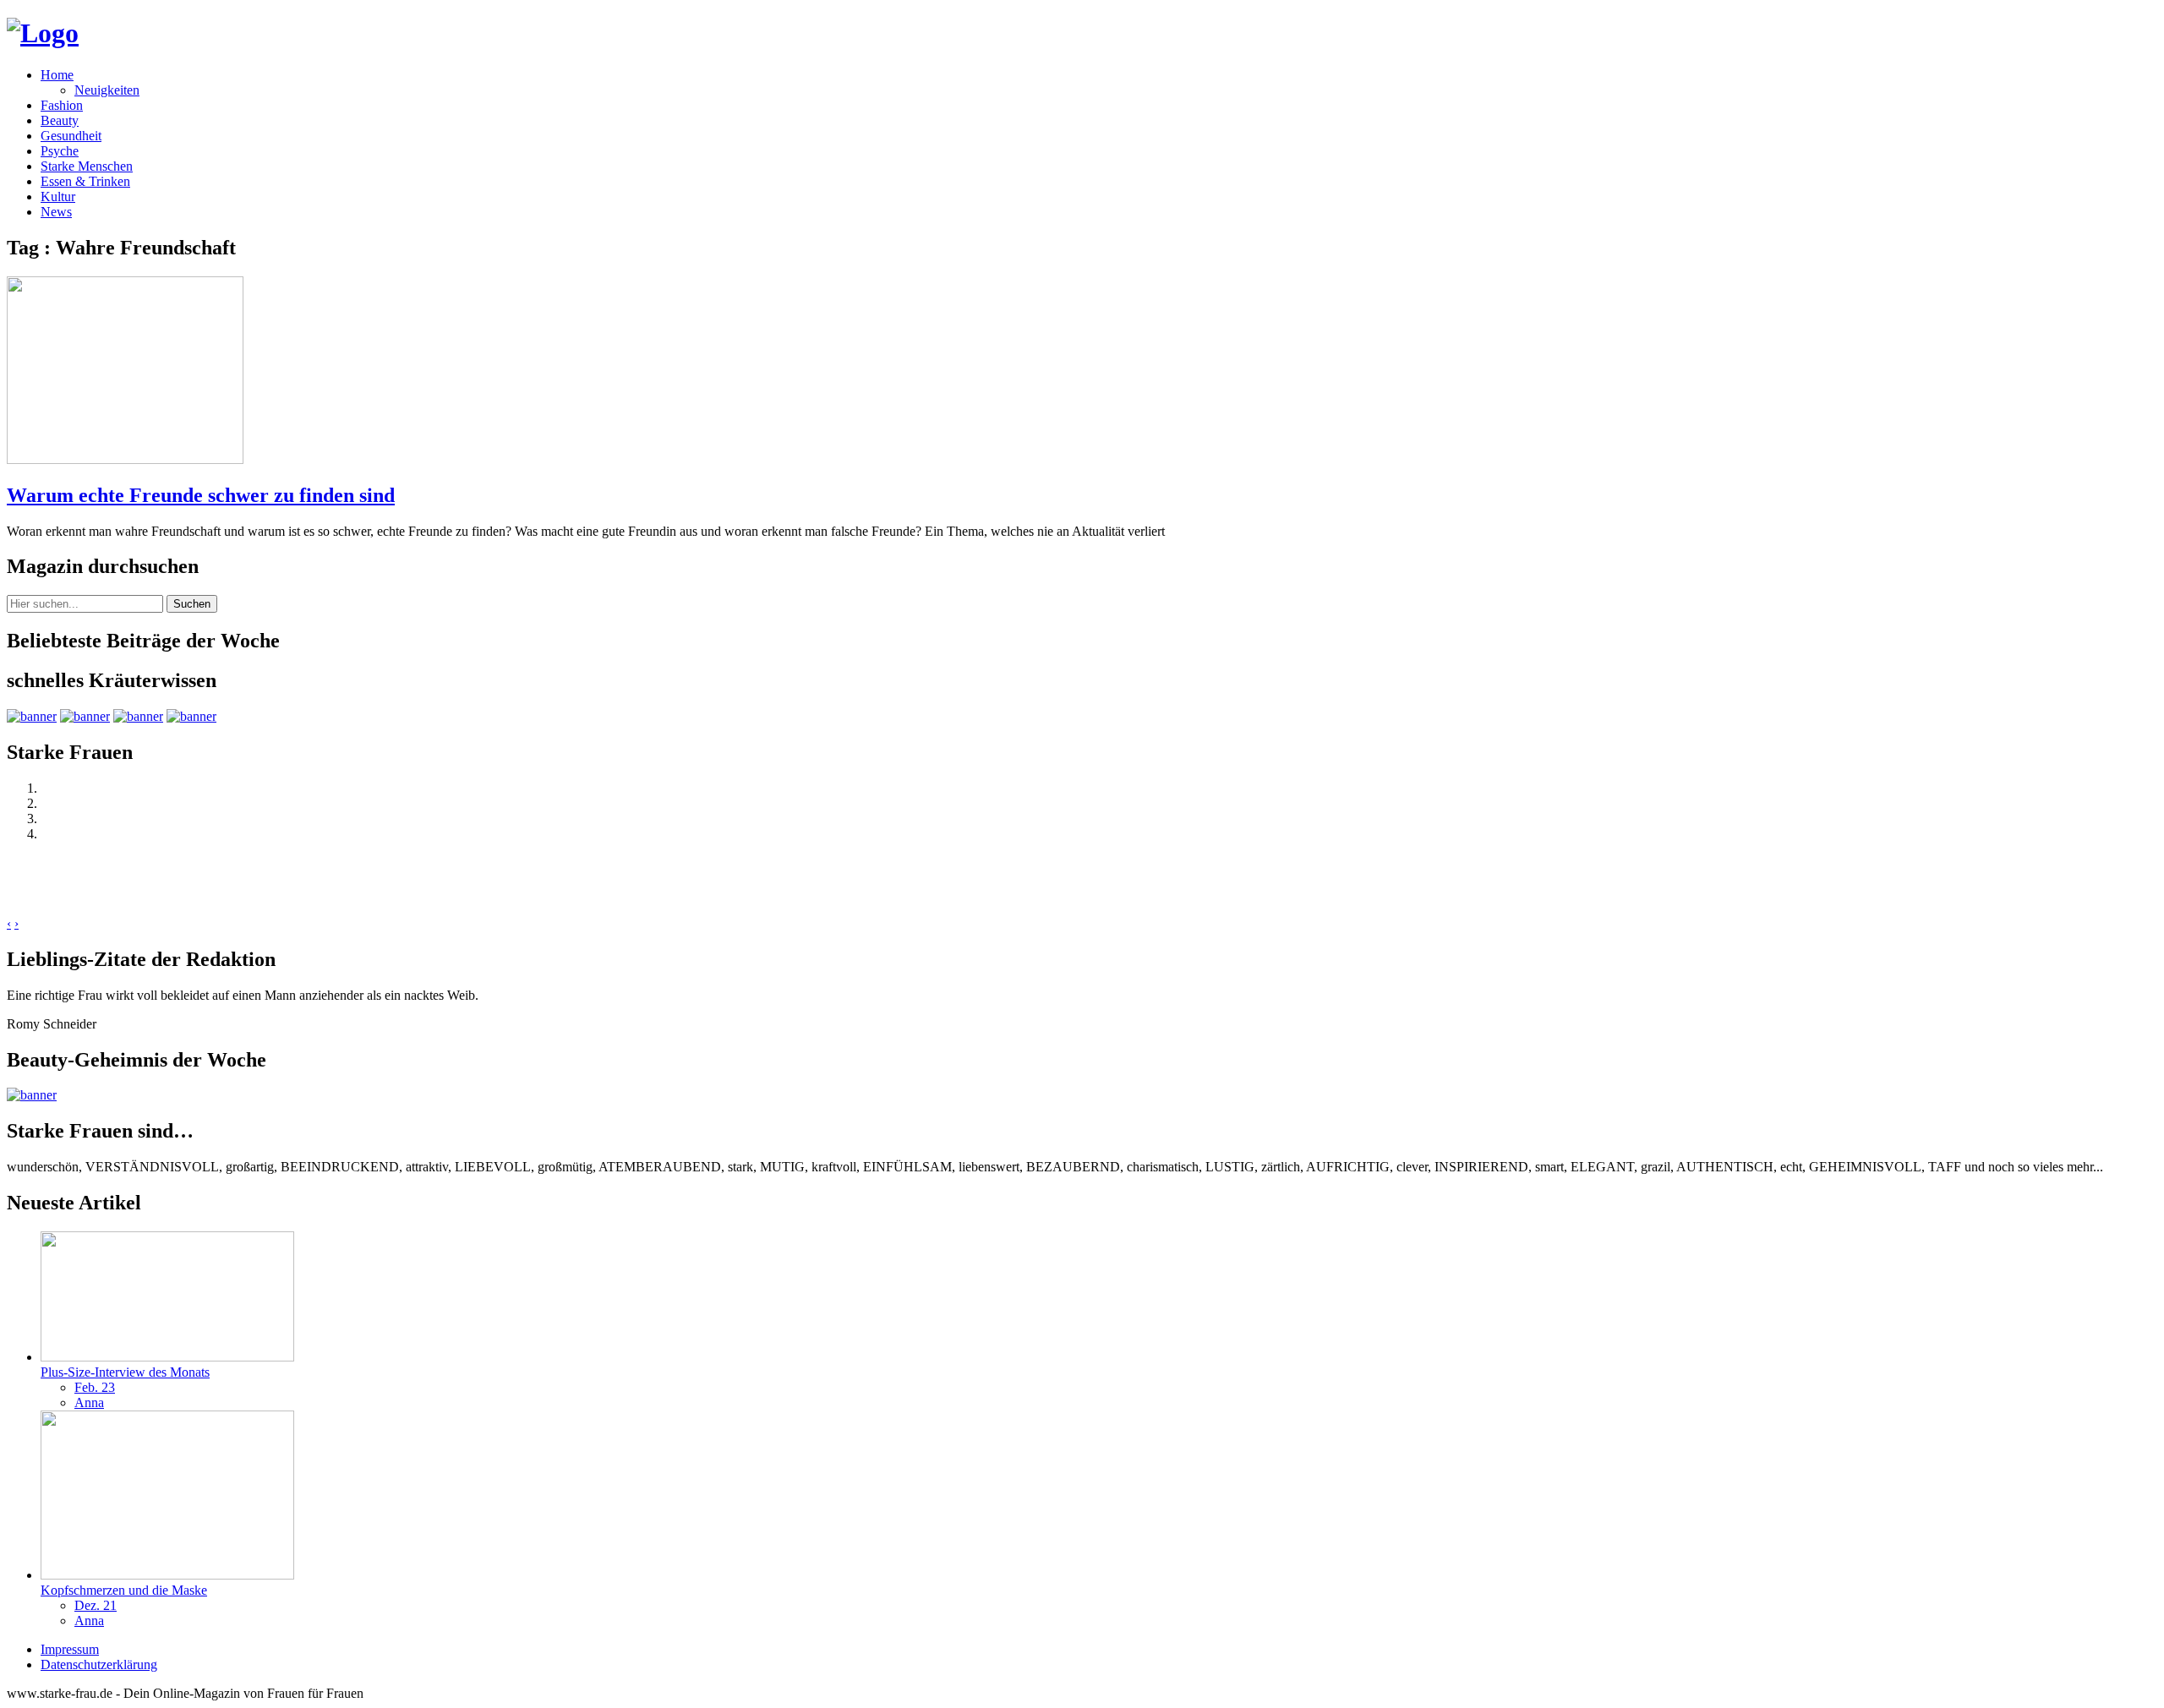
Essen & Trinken (85, 181)
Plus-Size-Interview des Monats (125, 1372)
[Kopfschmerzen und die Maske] (167, 1575)
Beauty (60, 120)
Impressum (70, 1649)
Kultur (58, 196)
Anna (89, 1402)
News (56, 212)
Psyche (60, 151)
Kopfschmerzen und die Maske (124, 1590)
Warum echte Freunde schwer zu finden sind (201, 495)
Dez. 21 (96, 1605)
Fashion (62, 105)
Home (57, 75)
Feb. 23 (95, 1387)
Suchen (192, 604)
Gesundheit (71, 136)
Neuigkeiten (107, 90)
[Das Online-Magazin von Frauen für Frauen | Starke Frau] (43, 33)
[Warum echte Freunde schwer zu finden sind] (125, 459)
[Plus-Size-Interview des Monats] (167, 1357)
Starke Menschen (87, 166)
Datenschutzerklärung (99, 1664)
